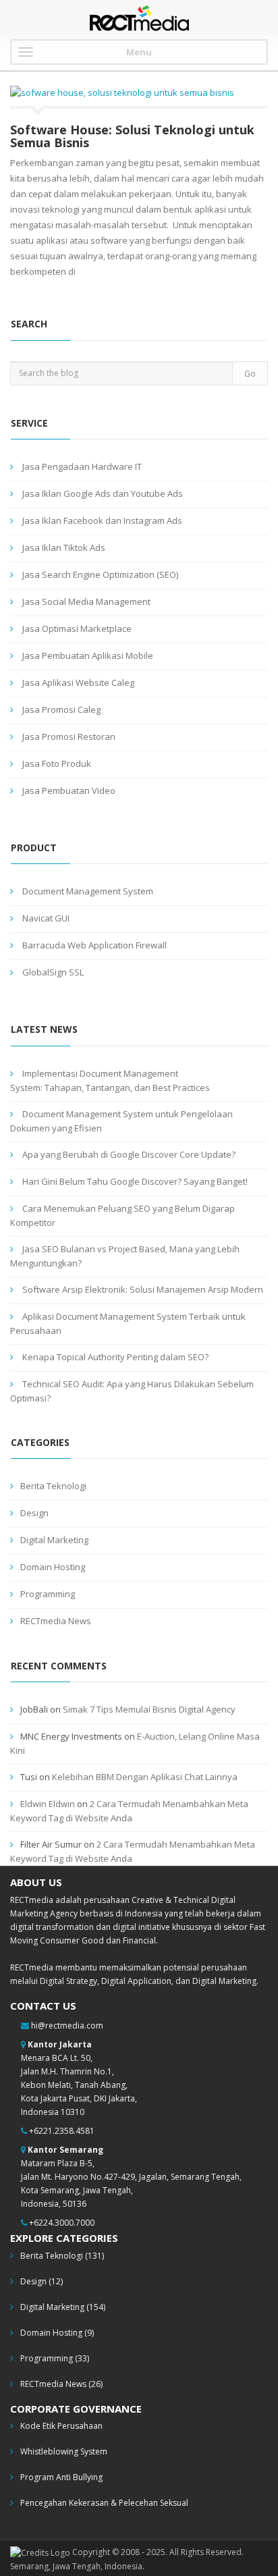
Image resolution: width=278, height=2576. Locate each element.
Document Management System (88, 891)
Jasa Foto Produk (57, 763)
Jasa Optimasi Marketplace (77, 628)
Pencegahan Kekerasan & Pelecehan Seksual (104, 2503)
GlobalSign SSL (53, 972)
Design (34, 1513)
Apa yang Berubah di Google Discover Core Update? (129, 1154)
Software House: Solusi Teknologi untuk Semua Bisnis (132, 136)
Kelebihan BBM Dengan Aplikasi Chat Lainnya (145, 1777)
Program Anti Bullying (61, 2477)
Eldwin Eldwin (48, 1804)
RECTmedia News (56, 1621)
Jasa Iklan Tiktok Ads (64, 547)
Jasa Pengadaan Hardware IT (82, 466)
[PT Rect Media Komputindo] (139, 22)
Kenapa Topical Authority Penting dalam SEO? (115, 1357)
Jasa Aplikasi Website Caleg (78, 682)
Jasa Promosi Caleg (61, 709)
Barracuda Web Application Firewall (94, 945)
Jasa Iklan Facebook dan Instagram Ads (102, 520)
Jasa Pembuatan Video (69, 790)
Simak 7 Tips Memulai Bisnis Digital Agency (149, 1709)
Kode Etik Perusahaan (61, 2426)
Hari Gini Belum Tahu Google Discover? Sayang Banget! (135, 1181)
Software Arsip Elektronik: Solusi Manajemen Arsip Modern (143, 1289)
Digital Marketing (54, 1540)
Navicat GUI (46, 918)
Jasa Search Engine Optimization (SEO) (100, 574)
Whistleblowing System (64, 2451)
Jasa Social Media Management (86, 601)
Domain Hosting (53, 1567)
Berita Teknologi (53, 1486)
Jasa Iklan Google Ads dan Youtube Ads (103, 493)
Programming (48, 1594)
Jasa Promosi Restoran (69, 736)
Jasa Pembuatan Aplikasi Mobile (88, 655)
